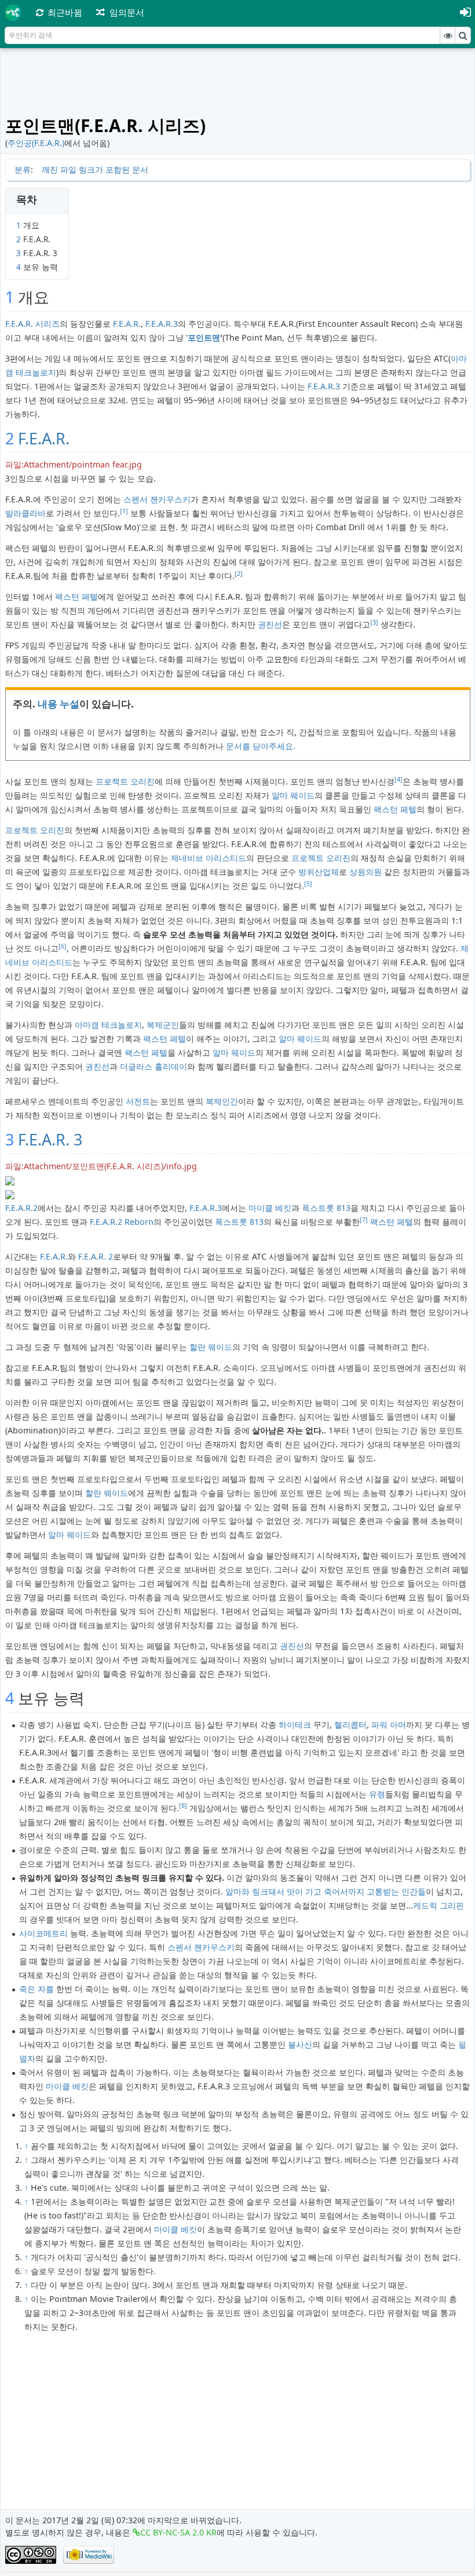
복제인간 (222, 1101)
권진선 (270, 624)
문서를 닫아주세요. (261, 746)
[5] (308, 884)
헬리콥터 (350, 1725)
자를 (46, 1989)
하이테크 (295, 1725)
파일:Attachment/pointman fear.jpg (74, 464)
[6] (63, 946)
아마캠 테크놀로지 (108, 1025)
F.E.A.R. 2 (96, 1256)
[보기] (448, 35)
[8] (183, 1805)
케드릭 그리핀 (439, 1905)
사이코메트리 (43, 1933)
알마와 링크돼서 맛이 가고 (273, 1891)
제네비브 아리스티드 (209, 858)
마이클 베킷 (270, 1208)
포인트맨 (204, 337)
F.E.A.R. (127, 324)
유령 (377, 1794)
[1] (124, 511)
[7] (364, 1220)
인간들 (414, 1891)
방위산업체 (319, 872)
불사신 (300, 2044)
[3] (374, 622)
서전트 (138, 1101)
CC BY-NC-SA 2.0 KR (178, 2532)
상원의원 (366, 872)
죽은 (27, 1989)
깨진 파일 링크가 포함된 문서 (95, 169)
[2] (239, 574)
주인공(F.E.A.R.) (36, 143)
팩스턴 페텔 (76, 596)
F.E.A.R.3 (162, 324)
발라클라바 (25, 513)
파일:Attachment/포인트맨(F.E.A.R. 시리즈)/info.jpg (101, 1166)
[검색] (463, 35)
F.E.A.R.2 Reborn (122, 1222)
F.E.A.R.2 (21, 1208)
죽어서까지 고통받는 (361, 1891)
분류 (23, 169)
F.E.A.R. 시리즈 (32, 324)
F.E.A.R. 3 (50, 1139)
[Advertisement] (238, 82)
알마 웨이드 (293, 795)
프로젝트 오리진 (125, 781)
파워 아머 (389, 1725)
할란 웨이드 (211, 1347)
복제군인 (163, 1025)
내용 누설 (59, 704)
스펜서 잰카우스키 (157, 499)
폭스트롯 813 (326, 1208)
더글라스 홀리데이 (154, 1066)
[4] (399, 779)
